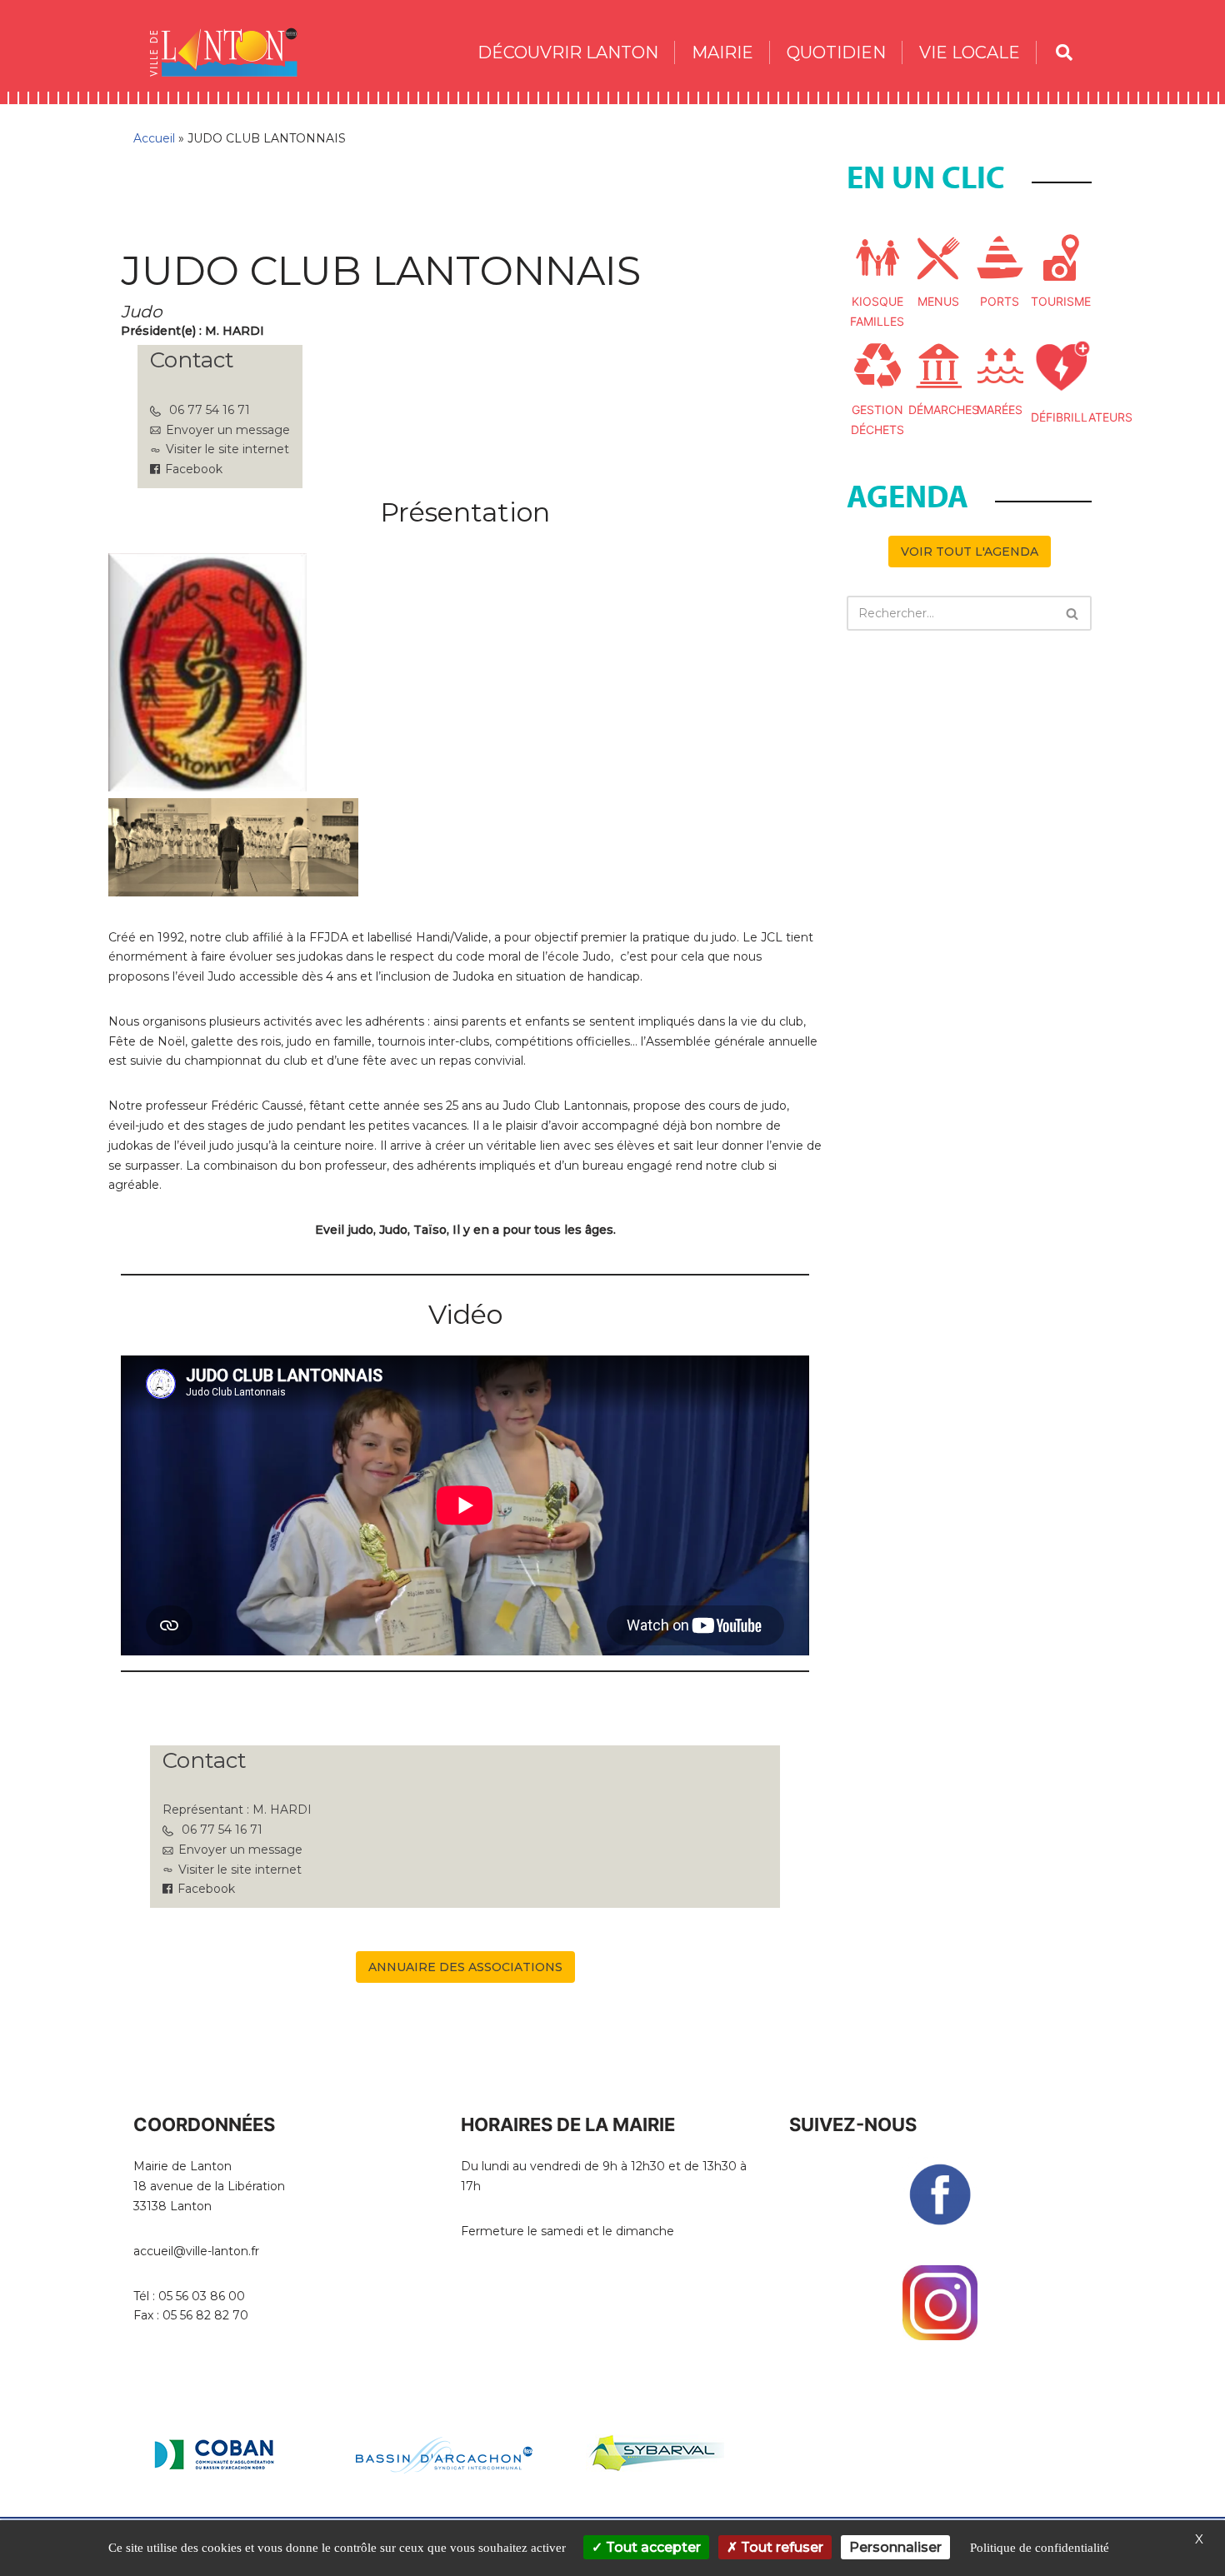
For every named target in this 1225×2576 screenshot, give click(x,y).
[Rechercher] (1073, 613)
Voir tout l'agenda (970, 552)
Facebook (194, 469)
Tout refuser (780, 2547)
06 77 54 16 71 (210, 410)
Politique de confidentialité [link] (1040, 2548)
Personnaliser (895, 2547)
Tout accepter (652, 2547)
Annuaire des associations (465, 1967)
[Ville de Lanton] (232, 52)
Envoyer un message (228, 430)
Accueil (154, 138)
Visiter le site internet (227, 449)
